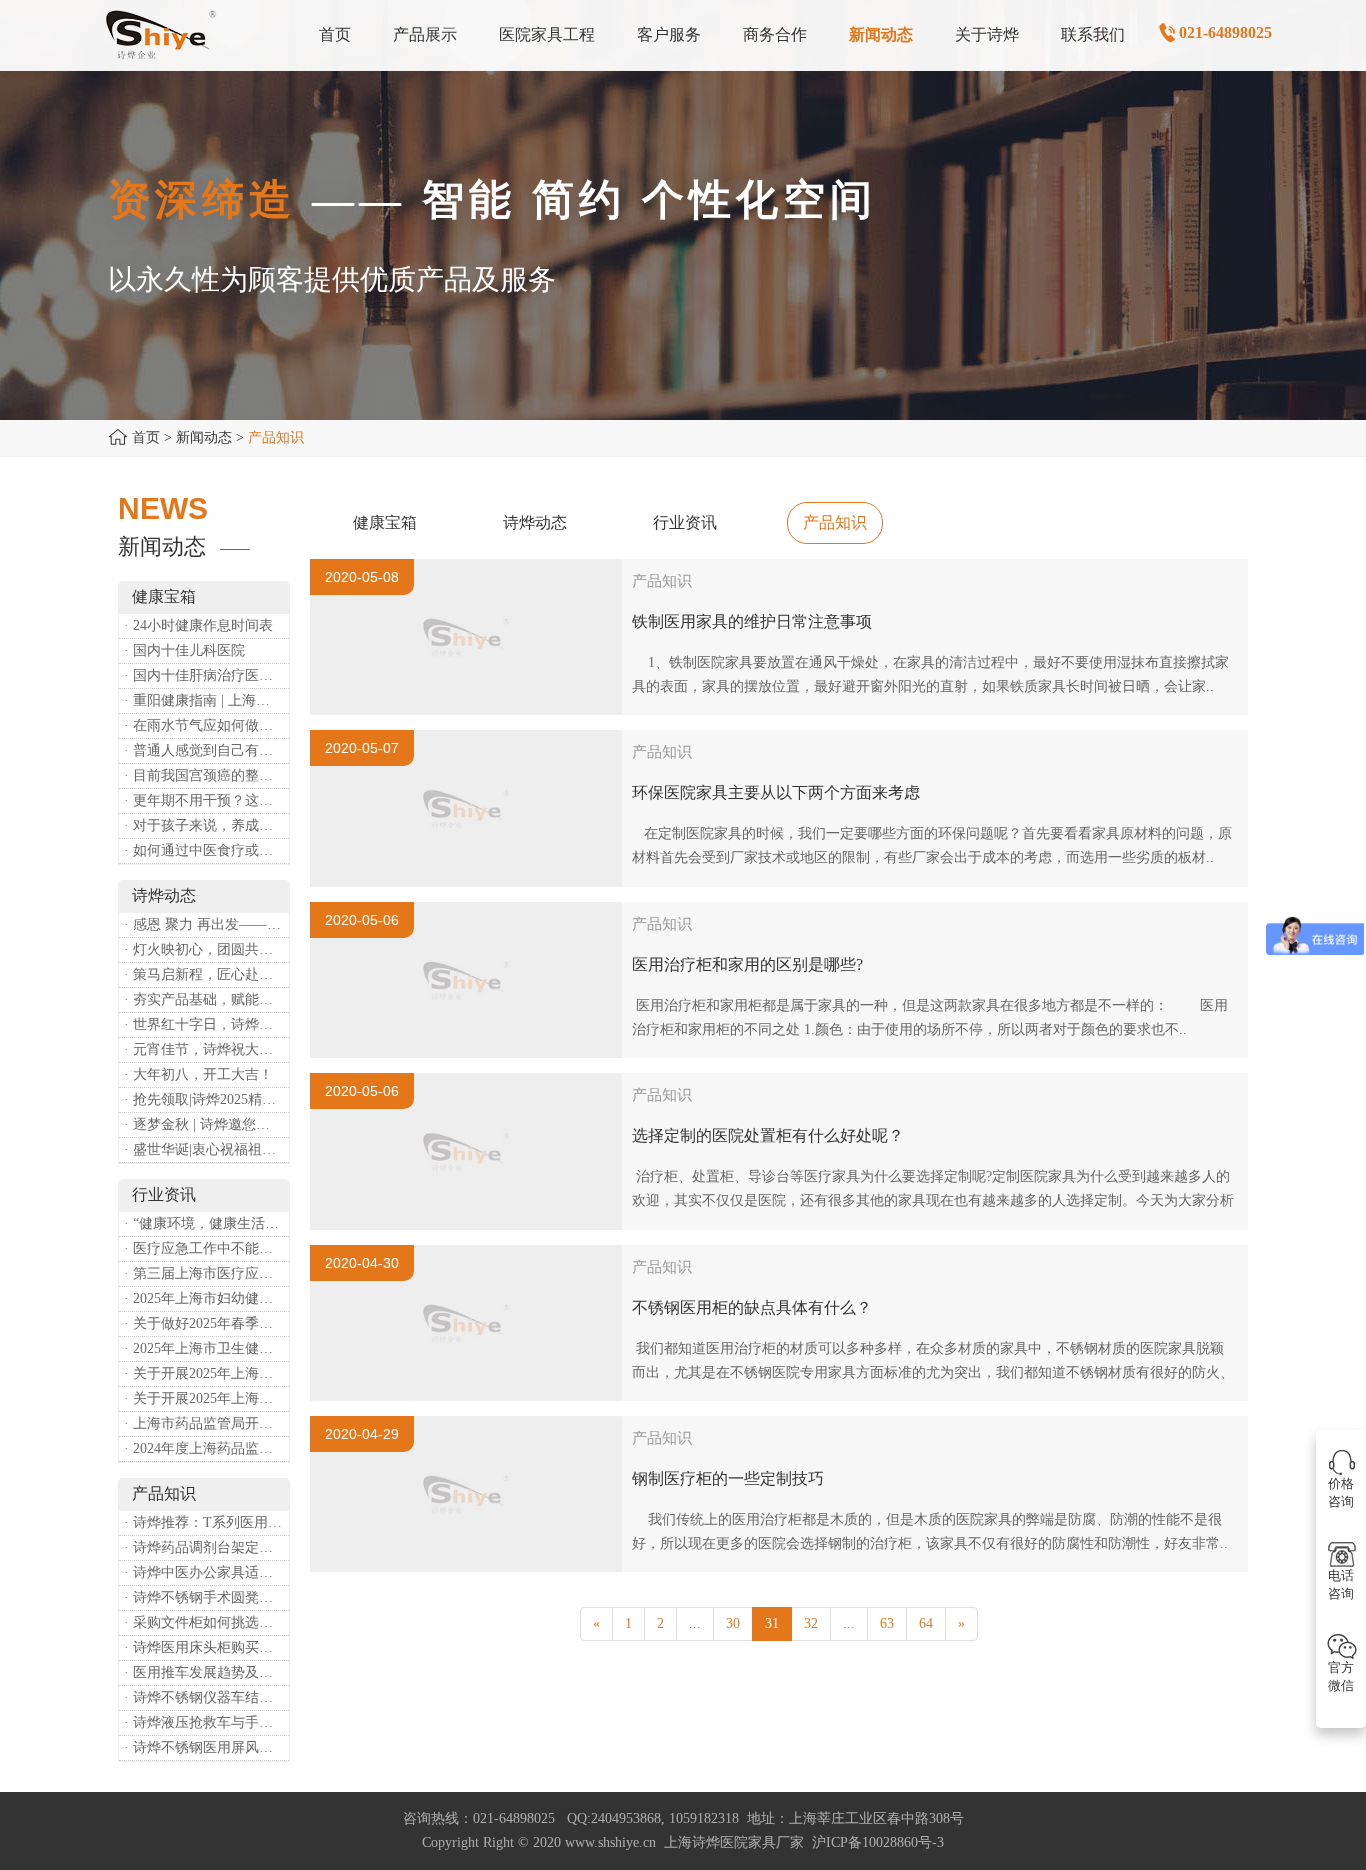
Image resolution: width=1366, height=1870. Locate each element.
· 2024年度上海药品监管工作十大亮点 (206, 1448)
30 (733, 1623)
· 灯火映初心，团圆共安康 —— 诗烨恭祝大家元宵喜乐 (206, 949)
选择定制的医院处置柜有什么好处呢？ (768, 1135)
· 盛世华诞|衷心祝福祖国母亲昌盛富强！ (206, 1149)
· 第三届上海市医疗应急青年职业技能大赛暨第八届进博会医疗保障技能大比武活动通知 (206, 1273)
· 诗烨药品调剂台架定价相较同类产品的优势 (206, 1547)
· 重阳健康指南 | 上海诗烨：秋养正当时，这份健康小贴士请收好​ (206, 700)
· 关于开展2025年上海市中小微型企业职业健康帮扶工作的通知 (206, 1398)
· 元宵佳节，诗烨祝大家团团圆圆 (206, 1049)
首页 (146, 437)
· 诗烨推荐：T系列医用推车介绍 (206, 1522)
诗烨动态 (535, 522)
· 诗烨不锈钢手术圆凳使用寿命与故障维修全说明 (206, 1597)
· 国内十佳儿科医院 (184, 650)
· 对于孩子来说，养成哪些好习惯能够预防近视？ (206, 825)
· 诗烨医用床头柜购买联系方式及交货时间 (206, 1647)
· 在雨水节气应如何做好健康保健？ (206, 725)
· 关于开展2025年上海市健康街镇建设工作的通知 (206, 1373)
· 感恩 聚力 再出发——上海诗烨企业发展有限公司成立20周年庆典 (206, 924)
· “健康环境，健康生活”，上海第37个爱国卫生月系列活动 (206, 1223)
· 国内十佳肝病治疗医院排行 (206, 675)
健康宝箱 (385, 522)
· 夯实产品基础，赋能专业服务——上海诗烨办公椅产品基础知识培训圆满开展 (206, 999)
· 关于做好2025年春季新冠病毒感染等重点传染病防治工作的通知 (206, 1323)
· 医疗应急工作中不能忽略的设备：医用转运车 (206, 1248)
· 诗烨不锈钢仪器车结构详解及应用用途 (206, 1697)
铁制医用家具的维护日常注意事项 (752, 621)
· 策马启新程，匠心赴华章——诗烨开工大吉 (206, 974)
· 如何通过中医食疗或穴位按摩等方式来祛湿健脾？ (206, 850)
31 (772, 1623)
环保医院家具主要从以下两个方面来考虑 (776, 792)
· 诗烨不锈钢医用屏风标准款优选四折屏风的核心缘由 (206, 1747)
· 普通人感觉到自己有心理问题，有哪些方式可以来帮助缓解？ (206, 750)
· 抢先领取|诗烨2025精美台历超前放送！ (206, 1099)
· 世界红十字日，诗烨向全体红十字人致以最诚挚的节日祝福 (206, 1024)
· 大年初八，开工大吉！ (198, 1074)
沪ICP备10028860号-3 (878, 1842)
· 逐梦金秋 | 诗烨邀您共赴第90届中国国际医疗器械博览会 (206, 1124)
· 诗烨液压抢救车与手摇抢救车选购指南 (206, 1722)
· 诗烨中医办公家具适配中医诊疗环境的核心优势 (206, 1572)
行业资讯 (685, 522)
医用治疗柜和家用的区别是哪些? (747, 964)
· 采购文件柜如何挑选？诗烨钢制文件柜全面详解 (206, 1622)
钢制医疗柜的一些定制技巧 (728, 1478)
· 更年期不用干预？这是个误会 (206, 800)
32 (811, 1623)
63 (887, 1623)
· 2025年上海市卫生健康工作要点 (206, 1348)
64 (926, 1623)
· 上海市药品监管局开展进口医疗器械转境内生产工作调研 (206, 1423)
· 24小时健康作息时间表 (198, 625)
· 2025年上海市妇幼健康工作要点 (206, 1298)
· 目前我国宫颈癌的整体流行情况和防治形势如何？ (206, 775)
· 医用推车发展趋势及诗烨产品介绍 (206, 1672)
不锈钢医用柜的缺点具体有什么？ (752, 1307)
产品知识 (835, 522)
